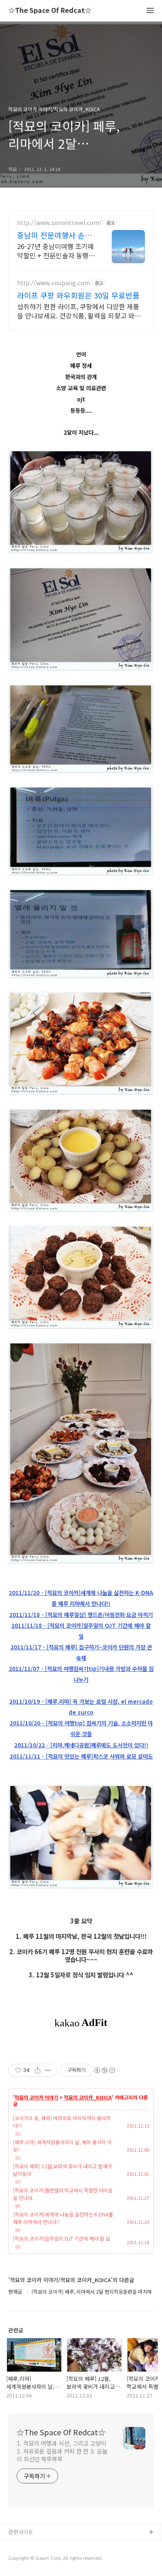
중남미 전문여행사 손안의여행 (54, 235)
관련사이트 (21, 2532)
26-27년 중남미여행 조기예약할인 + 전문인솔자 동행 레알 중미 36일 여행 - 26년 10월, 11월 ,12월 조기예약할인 (55, 251)
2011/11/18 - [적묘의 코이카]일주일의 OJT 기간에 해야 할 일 (81, 1631)
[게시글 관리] (48, 2070)
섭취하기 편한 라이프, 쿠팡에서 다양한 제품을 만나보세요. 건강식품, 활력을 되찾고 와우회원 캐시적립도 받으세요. (79, 311)
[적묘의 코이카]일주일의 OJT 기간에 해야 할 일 (61, 2238)
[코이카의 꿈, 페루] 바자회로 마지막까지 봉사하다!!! (62, 2122)
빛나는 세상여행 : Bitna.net (41, 2559)
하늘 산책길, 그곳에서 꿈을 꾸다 (45, 2546)
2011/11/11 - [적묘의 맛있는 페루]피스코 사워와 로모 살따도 (81, 1756)
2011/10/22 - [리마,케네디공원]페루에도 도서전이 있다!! (81, 1745)
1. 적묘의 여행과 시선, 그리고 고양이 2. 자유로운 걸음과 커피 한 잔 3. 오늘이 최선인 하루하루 (62, 2451)
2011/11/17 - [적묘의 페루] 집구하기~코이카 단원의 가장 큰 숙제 (81, 1653)
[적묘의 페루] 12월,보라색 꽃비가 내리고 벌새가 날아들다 (62, 2170)
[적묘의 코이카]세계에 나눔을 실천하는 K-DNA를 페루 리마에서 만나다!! (63, 2218)
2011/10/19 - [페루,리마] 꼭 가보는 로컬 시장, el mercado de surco (81, 1707)
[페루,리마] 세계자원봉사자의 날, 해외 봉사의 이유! (62, 2146)
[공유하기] (38, 2070)
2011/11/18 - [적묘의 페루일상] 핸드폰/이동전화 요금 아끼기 (81, 1615)
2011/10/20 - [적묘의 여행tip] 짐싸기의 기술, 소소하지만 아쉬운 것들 (81, 1728)
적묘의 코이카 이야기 (36, 2097)
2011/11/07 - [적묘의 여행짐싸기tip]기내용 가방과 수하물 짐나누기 (81, 1674)
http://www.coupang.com (54, 283)
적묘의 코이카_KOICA (88, 2097)
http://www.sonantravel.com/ (59, 223)
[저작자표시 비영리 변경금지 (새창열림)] (104, 2070)
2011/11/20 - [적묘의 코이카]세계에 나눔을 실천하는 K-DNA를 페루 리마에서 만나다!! (81, 1598)
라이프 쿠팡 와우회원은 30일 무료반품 (78, 295)
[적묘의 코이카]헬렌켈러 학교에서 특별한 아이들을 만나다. (63, 2194)
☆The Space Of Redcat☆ (50, 11)
